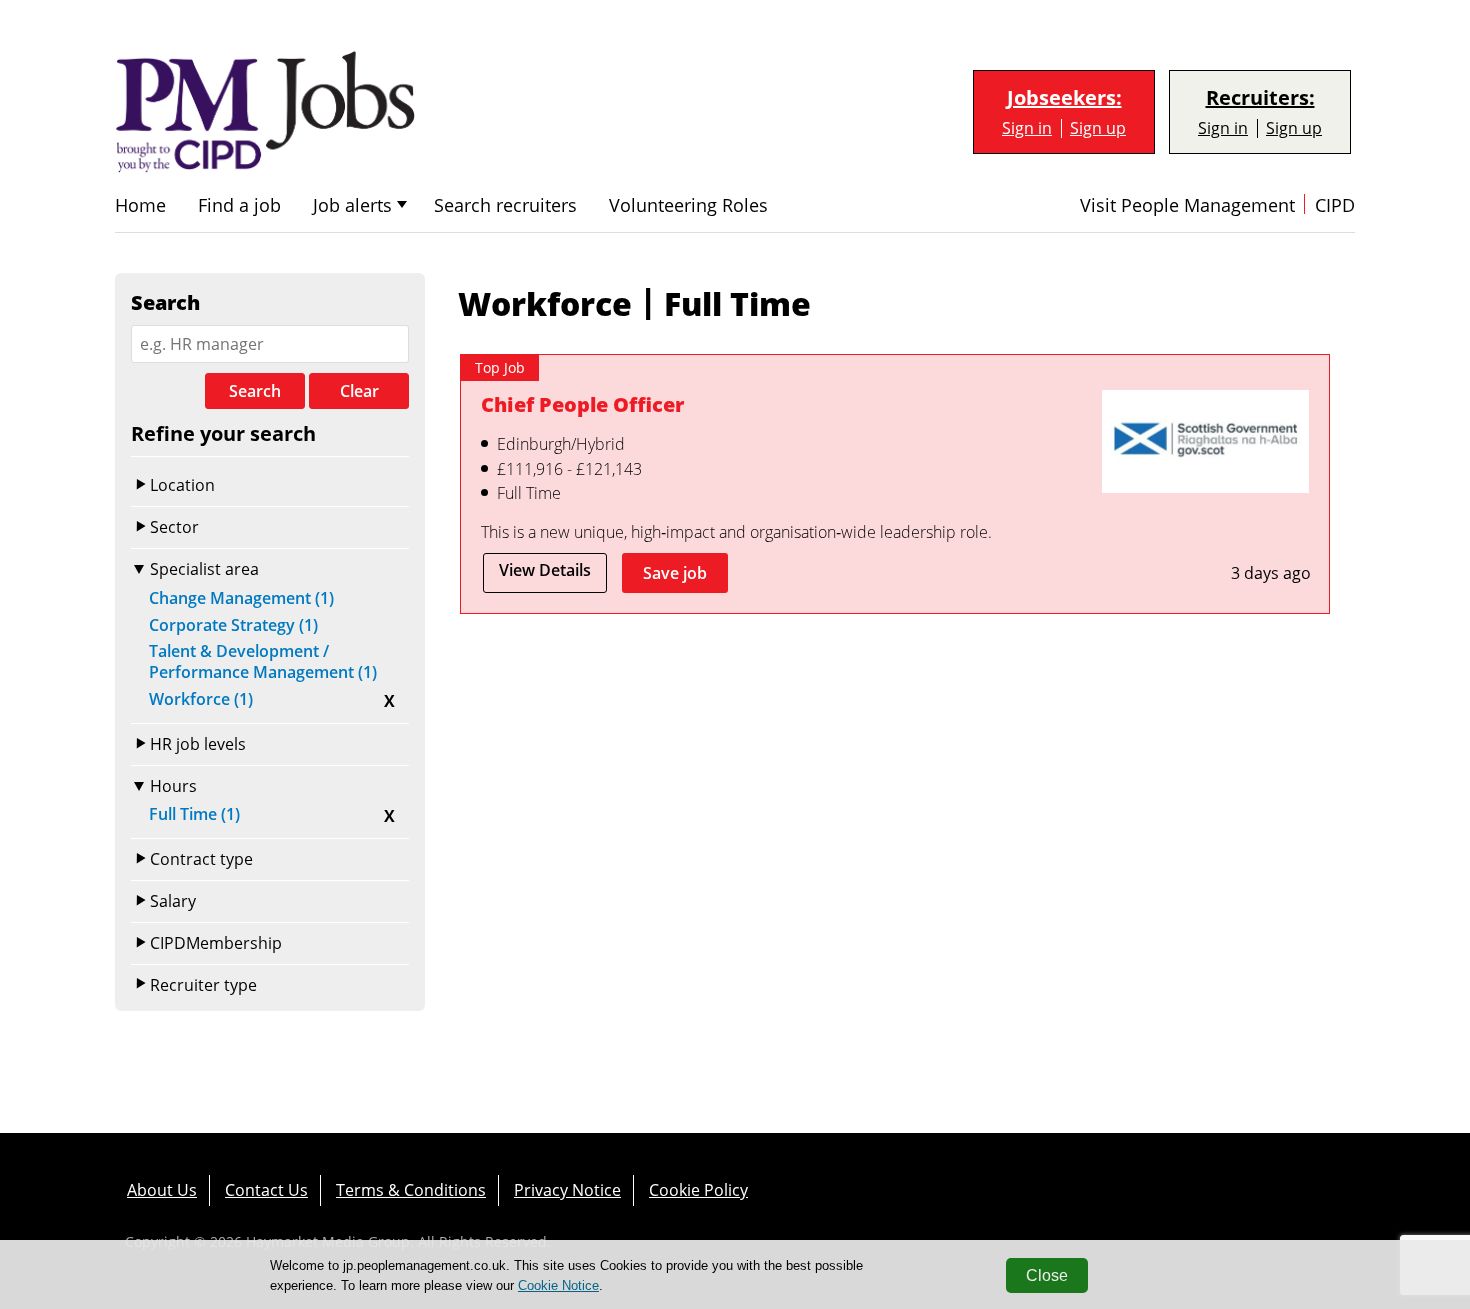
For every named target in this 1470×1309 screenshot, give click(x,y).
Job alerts (352, 205)
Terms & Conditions (411, 1190)
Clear (359, 391)
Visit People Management (1187, 205)
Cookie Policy (698, 1190)
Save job (675, 573)
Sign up (1098, 128)
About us (162, 1190)
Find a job (239, 205)
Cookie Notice (558, 1285)
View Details (545, 570)
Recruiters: (1260, 98)
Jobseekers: (1064, 98)
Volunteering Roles (688, 205)
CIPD (1335, 205)
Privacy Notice (567, 1190)
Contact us (266, 1190)
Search (255, 391)
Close (1047, 1275)
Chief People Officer (582, 404)
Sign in (1027, 128)
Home (140, 205)
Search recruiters (505, 205)
